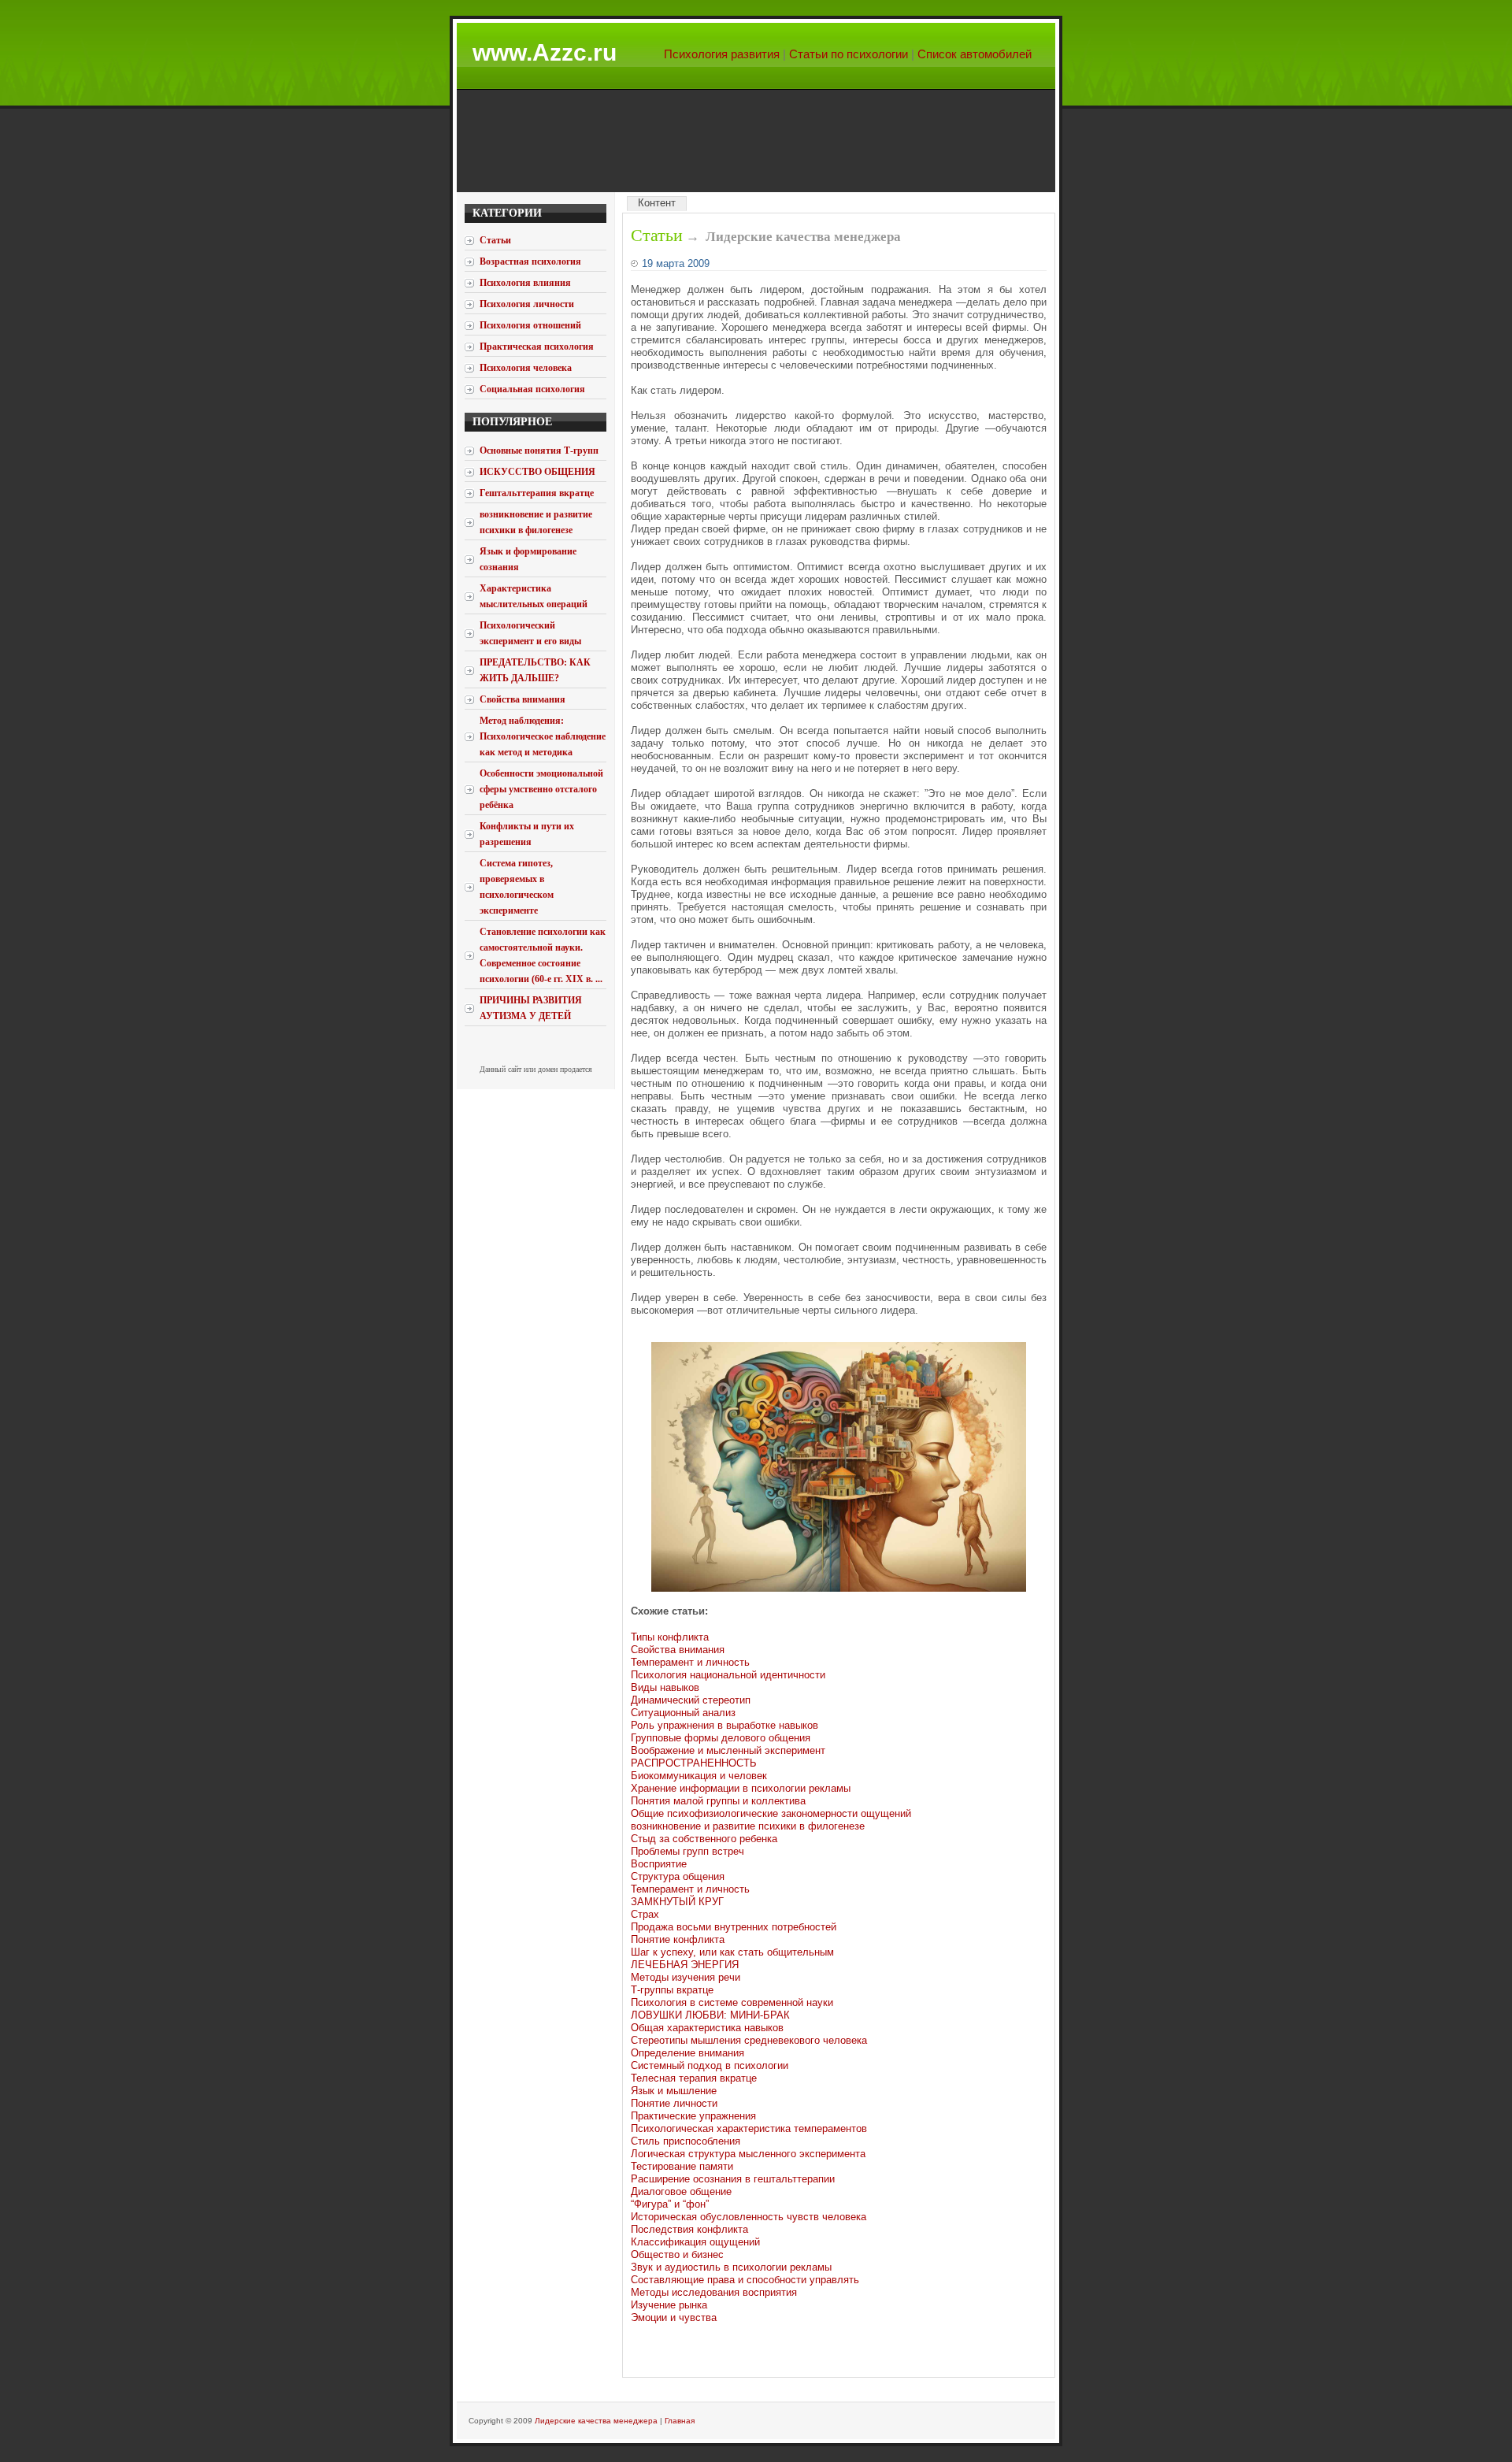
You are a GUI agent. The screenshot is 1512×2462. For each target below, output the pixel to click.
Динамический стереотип (691, 1700)
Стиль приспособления (686, 2141)
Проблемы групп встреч (687, 1851)
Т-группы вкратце (672, 1990)
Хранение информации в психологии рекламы (741, 1788)
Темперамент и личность (690, 1662)
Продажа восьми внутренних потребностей (734, 1927)
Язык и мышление (674, 2091)
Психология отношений (530, 325)
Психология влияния (525, 283)
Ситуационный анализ (683, 1713)
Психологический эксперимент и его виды (530, 633)
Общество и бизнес (677, 2254)
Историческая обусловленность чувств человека (749, 2217)
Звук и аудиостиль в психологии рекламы (731, 2267)
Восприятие (659, 1864)
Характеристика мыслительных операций (534, 596)
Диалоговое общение (681, 2191)
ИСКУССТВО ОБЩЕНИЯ (537, 472)
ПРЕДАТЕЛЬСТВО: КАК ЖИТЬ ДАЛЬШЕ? (535, 670)
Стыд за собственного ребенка (704, 1839)
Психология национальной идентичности (728, 1675)
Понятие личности (674, 2103)
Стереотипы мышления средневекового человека (749, 2040)
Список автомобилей (975, 54)
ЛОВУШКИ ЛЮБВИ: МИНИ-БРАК (710, 2015)
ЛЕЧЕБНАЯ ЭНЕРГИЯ (685, 1965)
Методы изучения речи (686, 1977)
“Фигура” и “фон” (670, 2204)
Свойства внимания (523, 699)
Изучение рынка (669, 2305)
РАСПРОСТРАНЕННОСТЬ (694, 1763)
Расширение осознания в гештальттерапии (733, 2179)
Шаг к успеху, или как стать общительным (732, 1952)
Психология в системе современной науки (732, 2002)
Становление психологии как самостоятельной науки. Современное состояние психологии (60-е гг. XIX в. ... (543, 955)
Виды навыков (665, 1687)
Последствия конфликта (689, 2229)
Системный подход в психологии (710, 2065)
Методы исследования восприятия (714, 2292)
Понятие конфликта (678, 1939)
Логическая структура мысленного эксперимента (748, 2154)
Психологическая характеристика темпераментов (749, 2128)
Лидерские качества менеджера (596, 2421)
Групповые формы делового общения (721, 1738)
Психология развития (722, 54)
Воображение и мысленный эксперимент (728, 1750)
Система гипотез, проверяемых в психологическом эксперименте (517, 887)
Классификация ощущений (695, 2242)
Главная (680, 2421)
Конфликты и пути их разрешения (527, 834)
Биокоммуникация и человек (699, 1776)
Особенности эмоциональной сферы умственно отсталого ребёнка (541, 789)
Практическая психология (537, 347)
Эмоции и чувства (674, 2317)
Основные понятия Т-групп (539, 451)
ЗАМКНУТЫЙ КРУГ (677, 1902)
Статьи (657, 235)
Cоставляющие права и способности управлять (745, 2280)
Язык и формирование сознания (528, 559)
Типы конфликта (670, 1637)
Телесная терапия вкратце (694, 2078)
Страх (645, 1914)
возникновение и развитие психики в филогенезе (536, 522)
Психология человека (526, 368)
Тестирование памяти (682, 2166)
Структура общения (678, 1876)
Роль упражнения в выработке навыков (724, 1725)
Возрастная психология (530, 261)
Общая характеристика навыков (707, 2028)
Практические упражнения (693, 2116)
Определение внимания (687, 2053)
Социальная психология (532, 389)
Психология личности (527, 304)
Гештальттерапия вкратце (537, 493)
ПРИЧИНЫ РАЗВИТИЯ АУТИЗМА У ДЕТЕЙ (531, 1008)
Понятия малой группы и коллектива (718, 1801)
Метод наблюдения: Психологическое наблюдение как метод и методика (543, 736)
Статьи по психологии (849, 54)
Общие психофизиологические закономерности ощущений (771, 1813)
